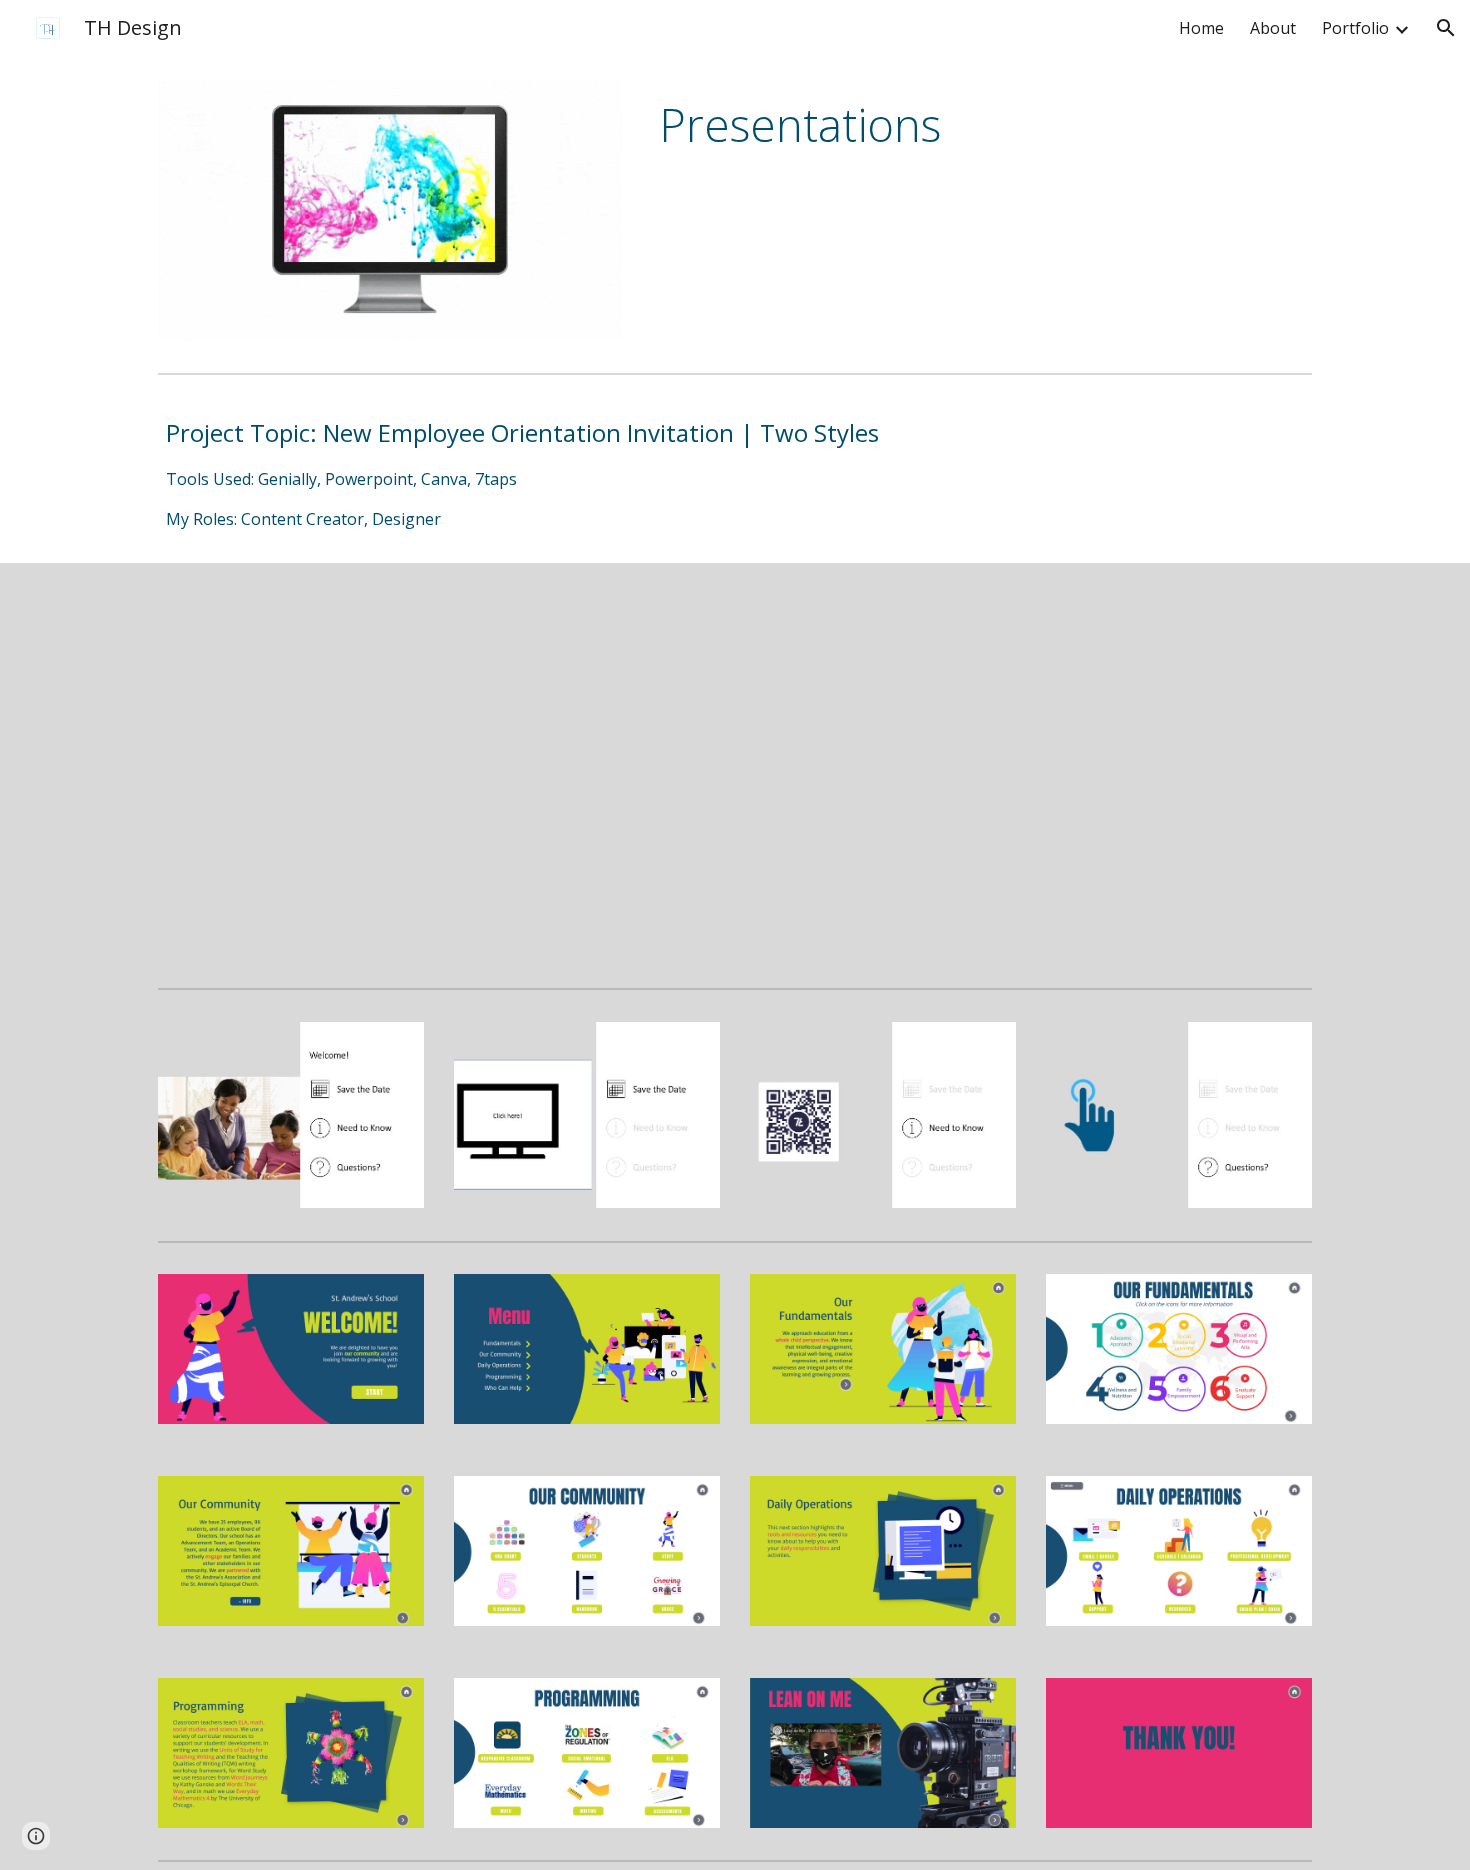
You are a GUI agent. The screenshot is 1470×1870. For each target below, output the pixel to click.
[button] (1446, 28)
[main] (981, 125)
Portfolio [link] (1355, 28)
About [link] (1273, 28)
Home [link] (1201, 28)
